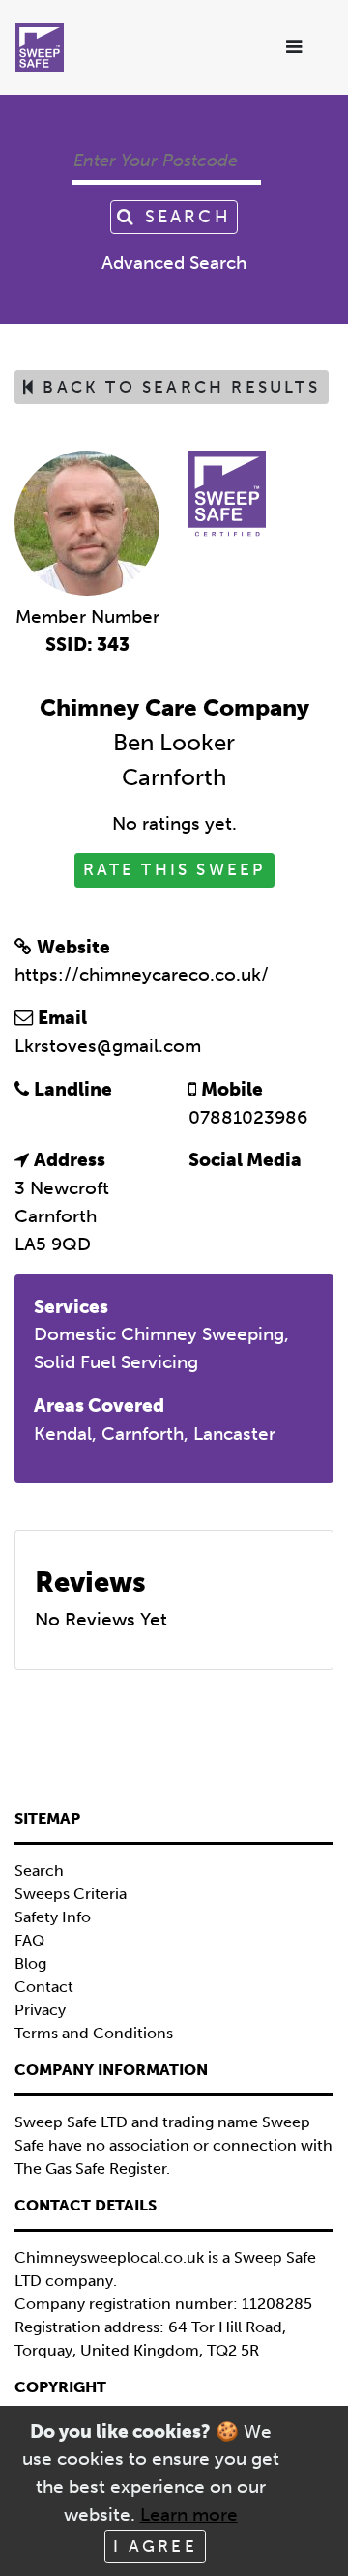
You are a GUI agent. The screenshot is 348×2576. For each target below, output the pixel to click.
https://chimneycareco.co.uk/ (142, 974)
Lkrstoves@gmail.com (108, 1046)
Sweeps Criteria (71, 1894)
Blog (30, 1963)
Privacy (40, 2010)
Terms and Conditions (94, 2033)
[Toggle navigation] (295, 48)
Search (183, 217)
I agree (155, 2546)
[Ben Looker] (87, 522)
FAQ (29, 1940)
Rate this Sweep (174, 869)
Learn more (189, 2515)
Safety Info (53, 1917)
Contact (44, 1987)
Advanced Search (174, 263)
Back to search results (178, 387)
